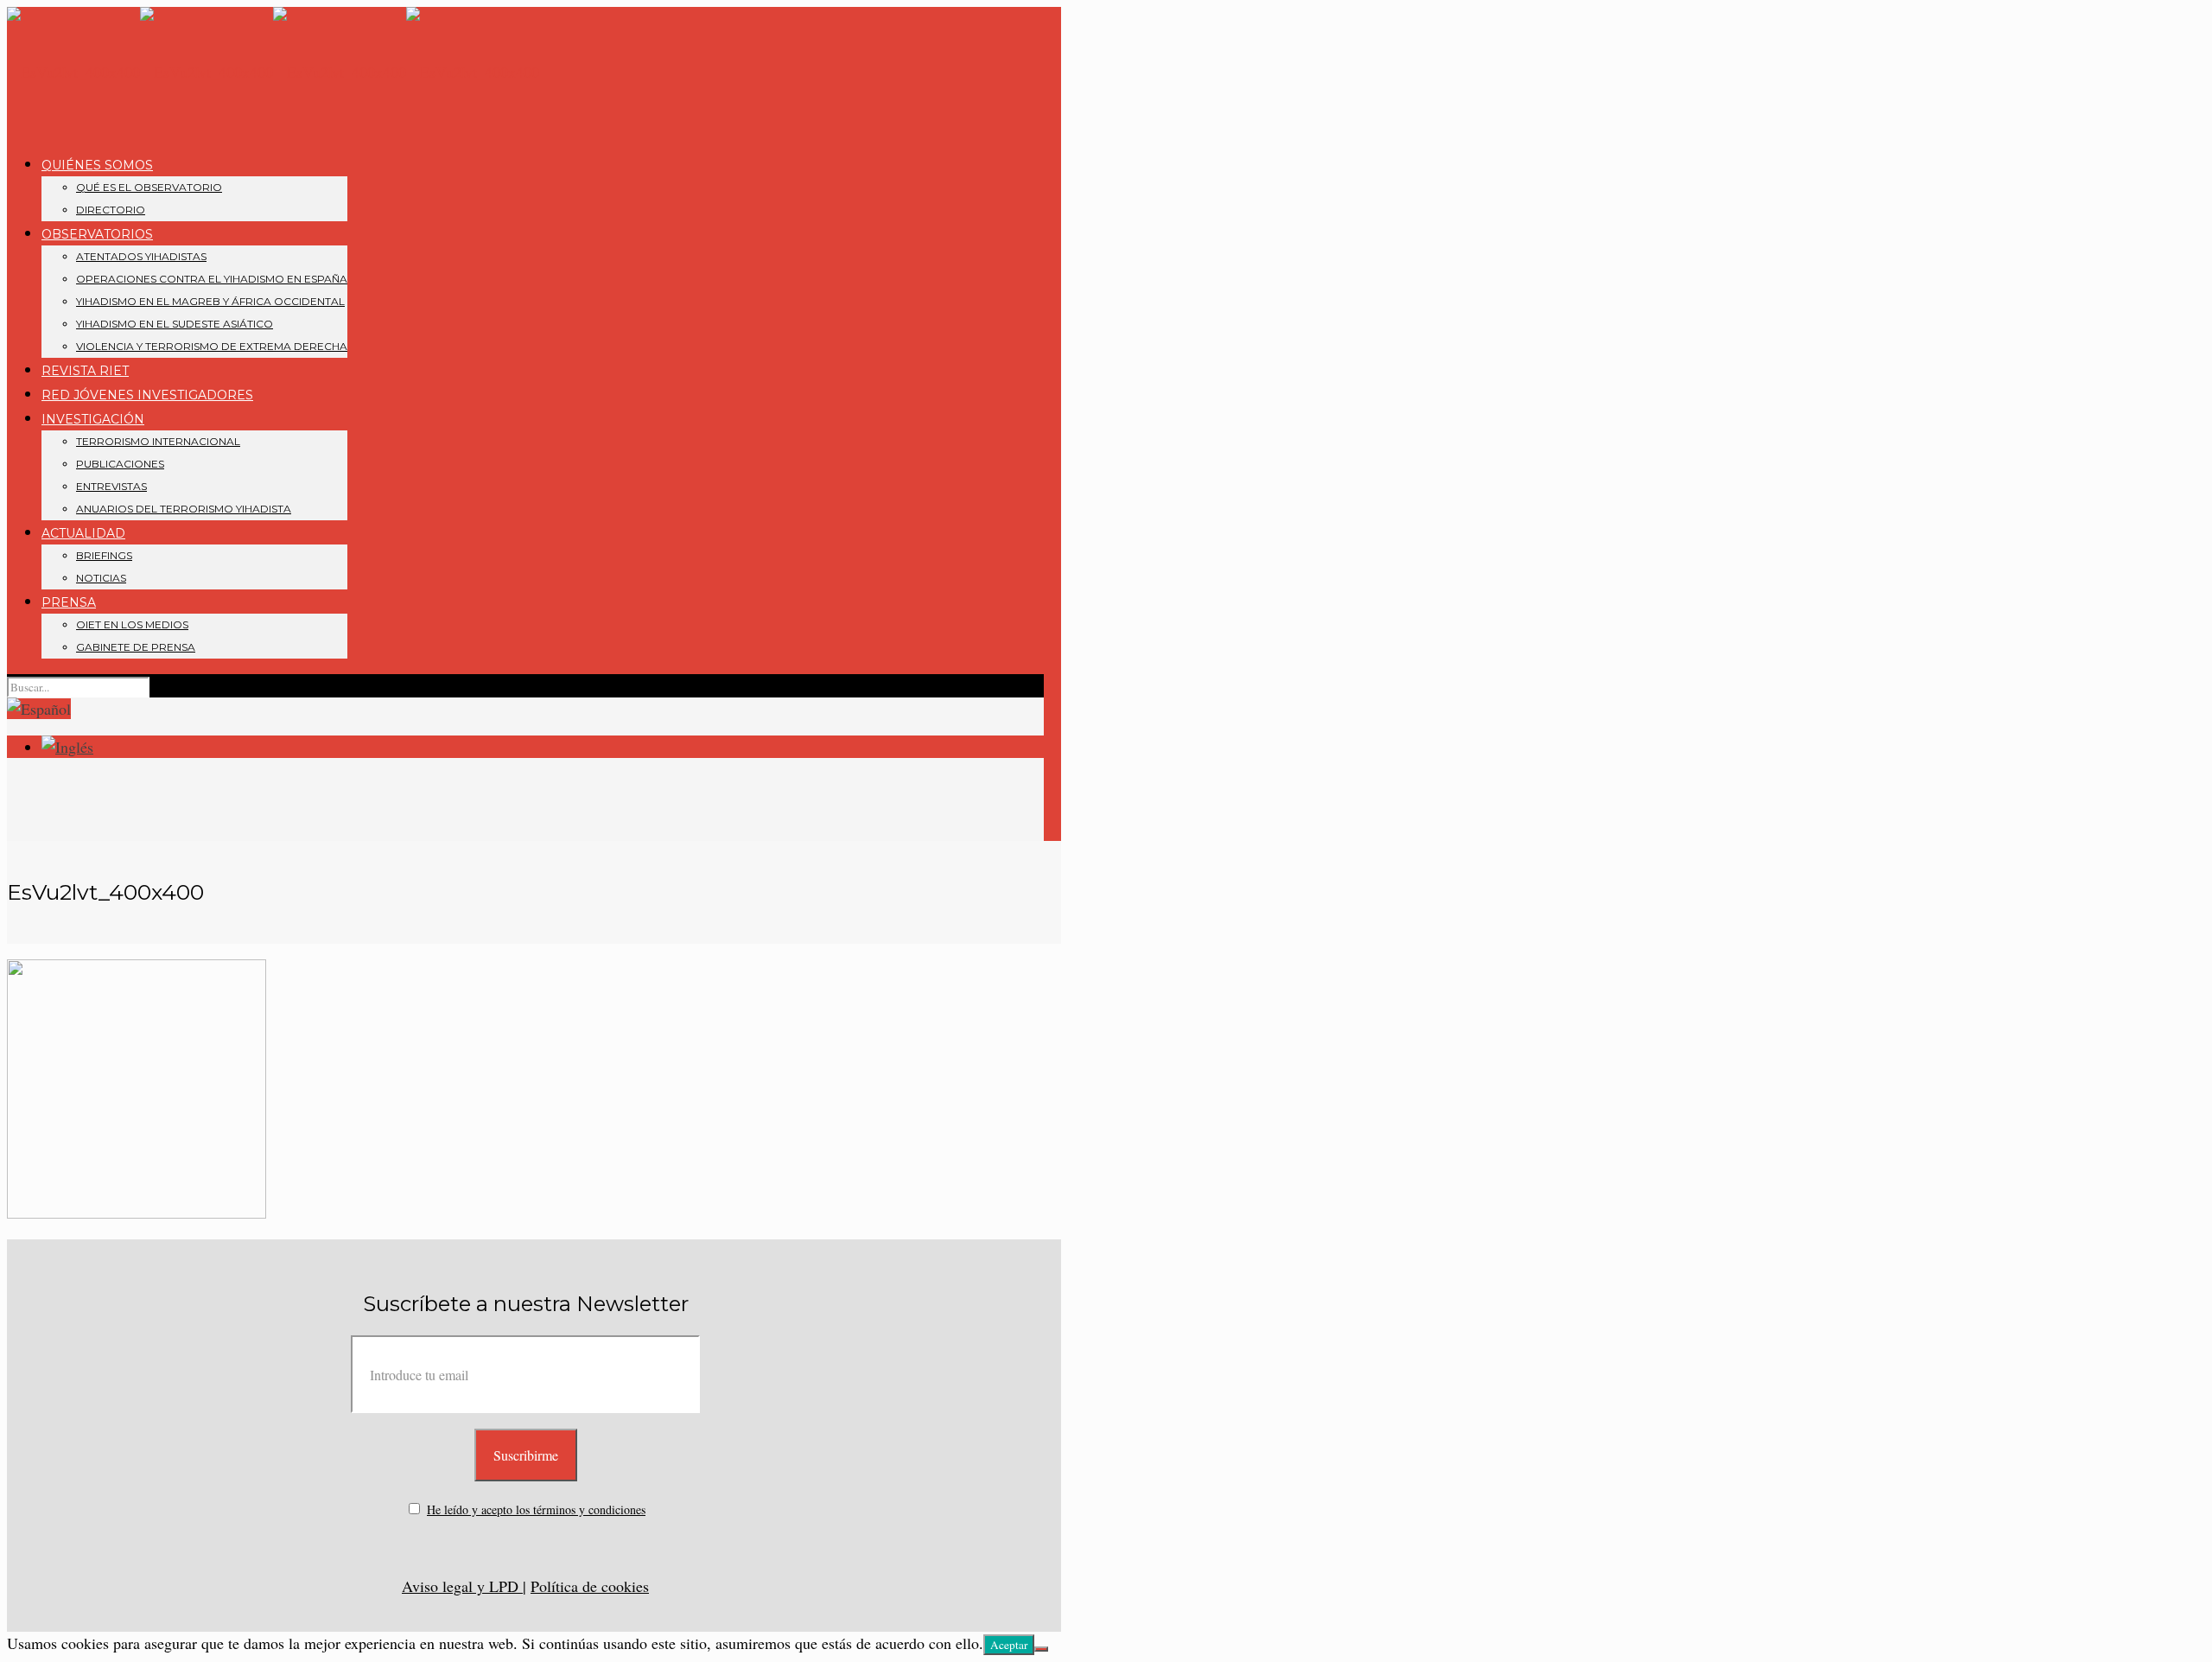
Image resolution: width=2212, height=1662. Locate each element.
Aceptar (1009, 1645)
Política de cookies (590, 1586)
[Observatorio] (273, 72)
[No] (1041, 1649)
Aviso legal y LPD (462, 1586)
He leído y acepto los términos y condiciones (536, 1509)
